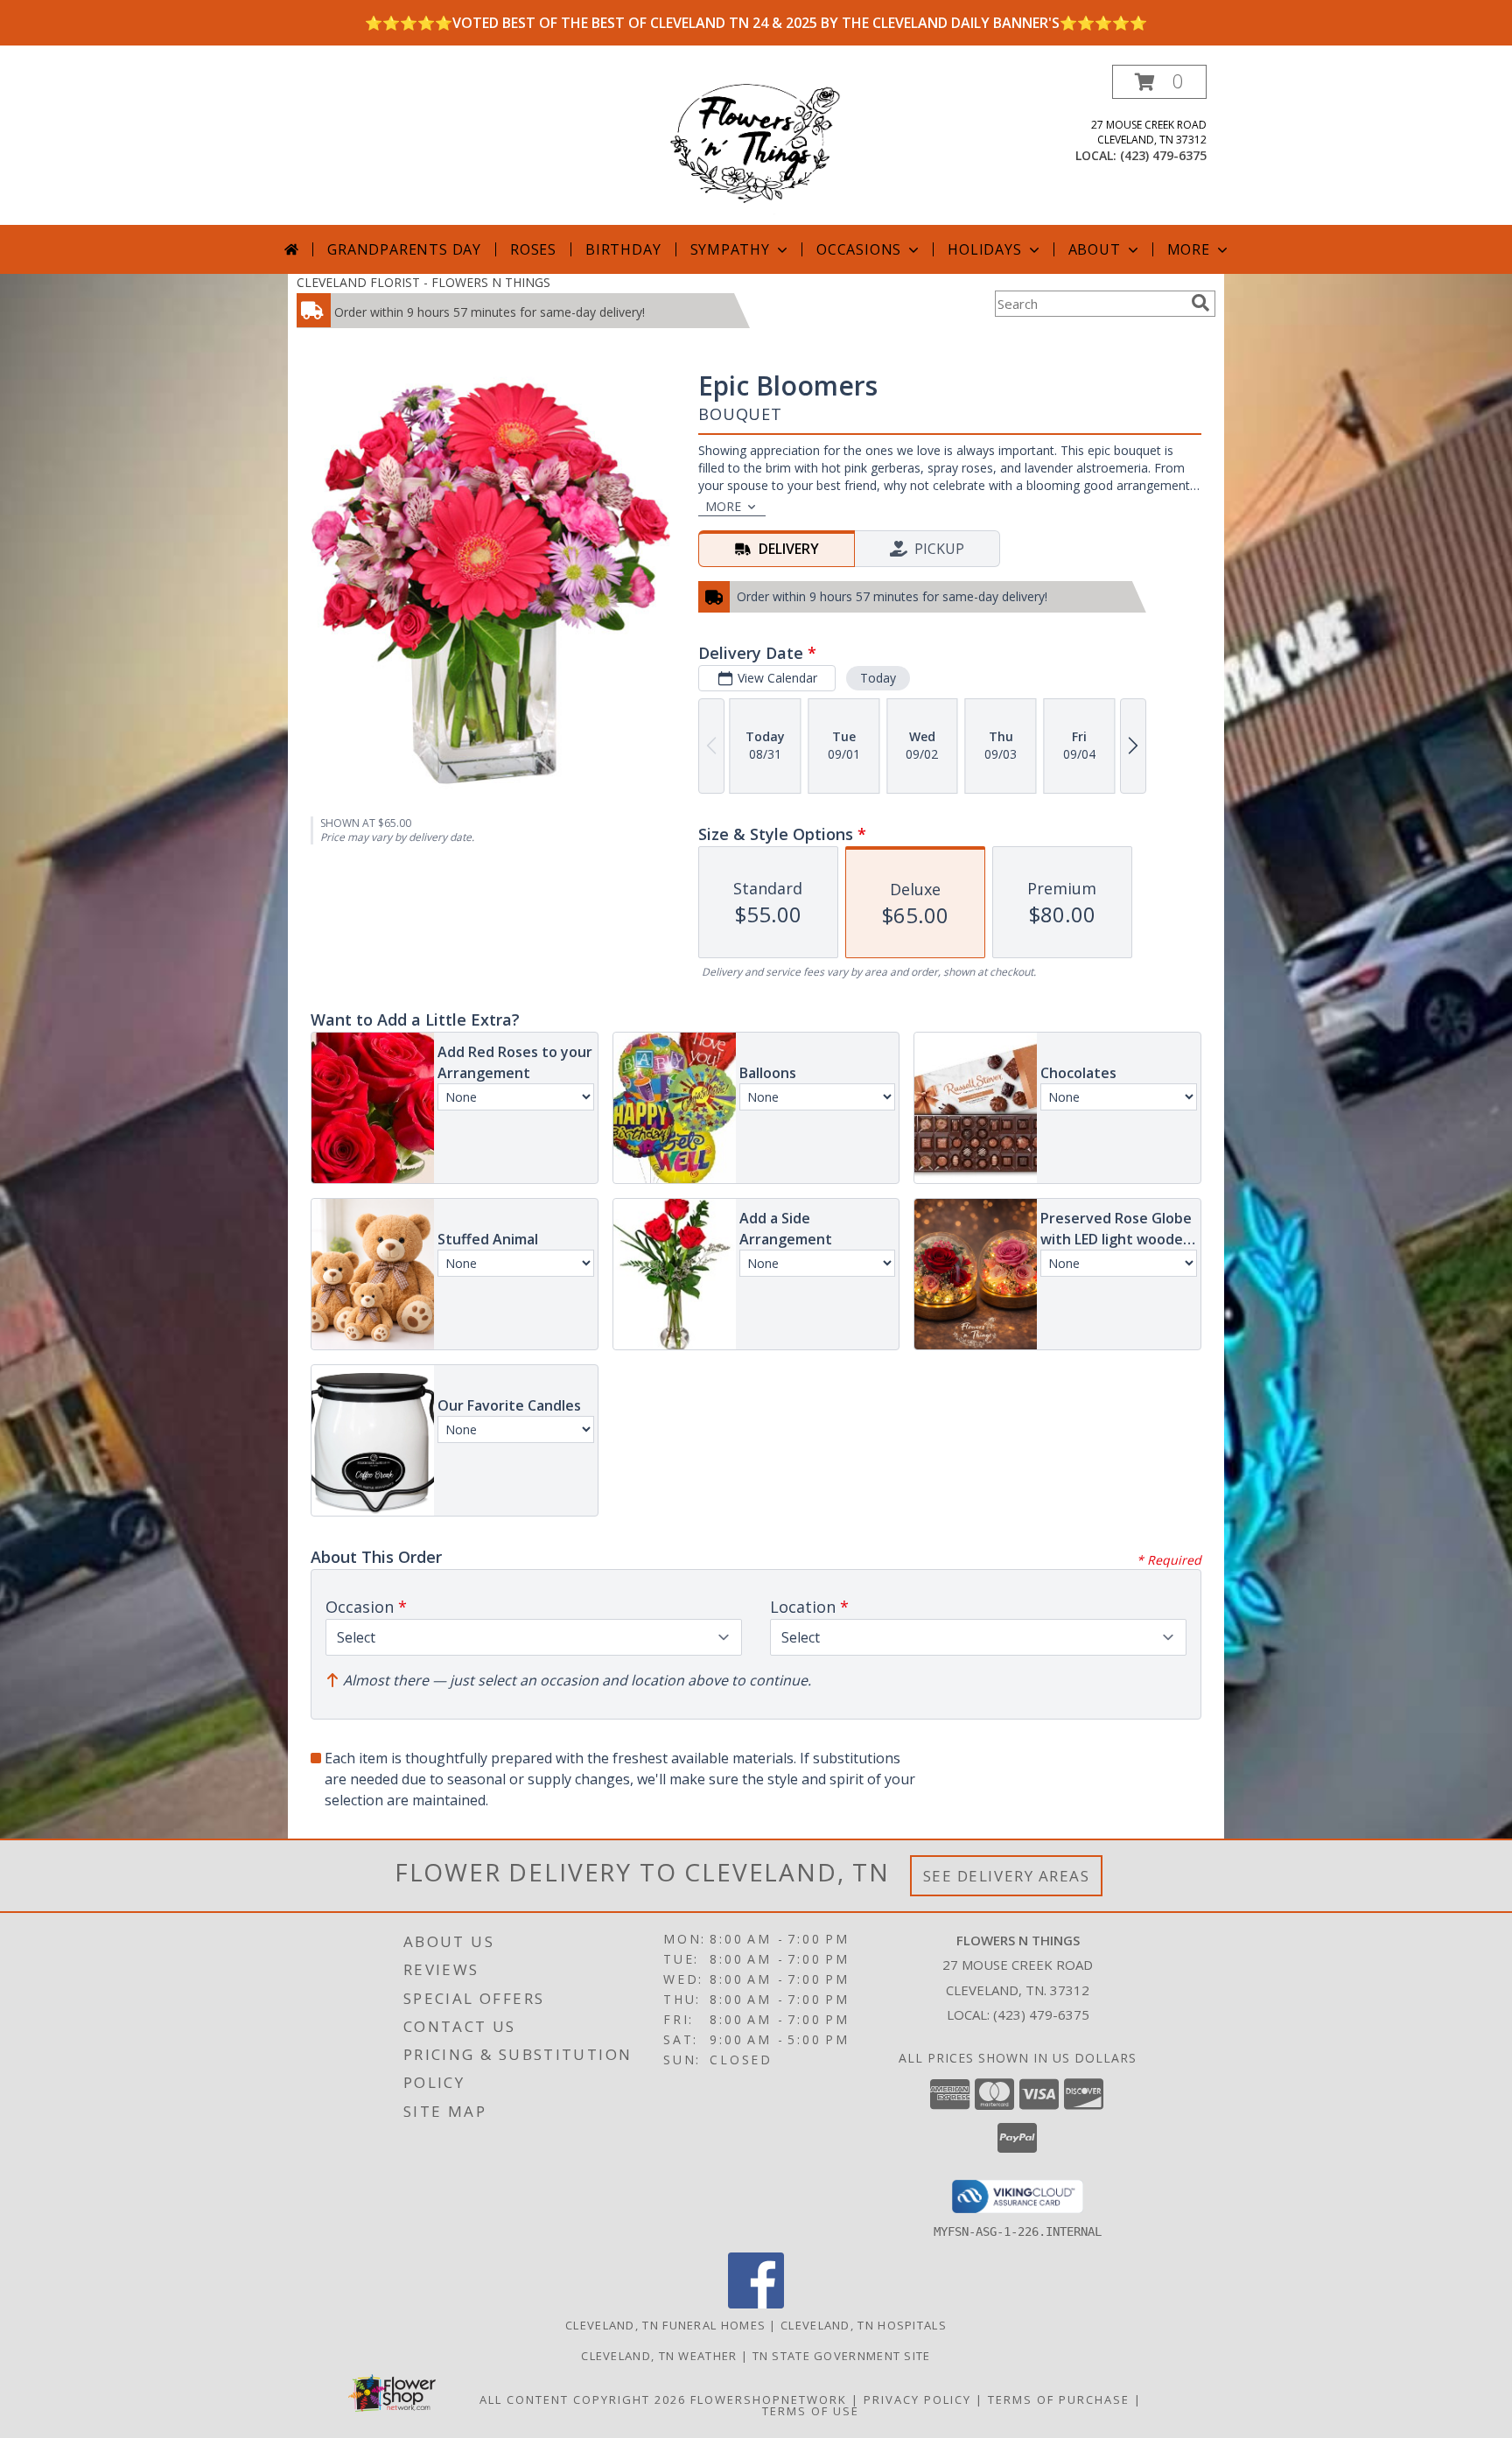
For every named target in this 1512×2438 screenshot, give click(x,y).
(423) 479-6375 (1163, 155)
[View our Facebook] (756, 2304)
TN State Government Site (842, 2356)
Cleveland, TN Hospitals (864, 2325)
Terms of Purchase (1059, 2399)
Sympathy (730, 249)
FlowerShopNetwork (769, 2399)
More (1189, 249)
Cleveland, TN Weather (659, 2356)
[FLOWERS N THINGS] (756, 145)
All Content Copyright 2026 (583, 2399)
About (1095, 249)
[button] (1159, 82)
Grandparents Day (404, 249)
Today (878, 678)
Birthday (623, 249)
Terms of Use (811, 2411)
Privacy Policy (917, 2399)
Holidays (984, 249)
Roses (533, 249)
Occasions (859, 249)
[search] (1200, 303)
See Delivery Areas (1007, 1876)
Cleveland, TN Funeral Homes (665, 2325)
